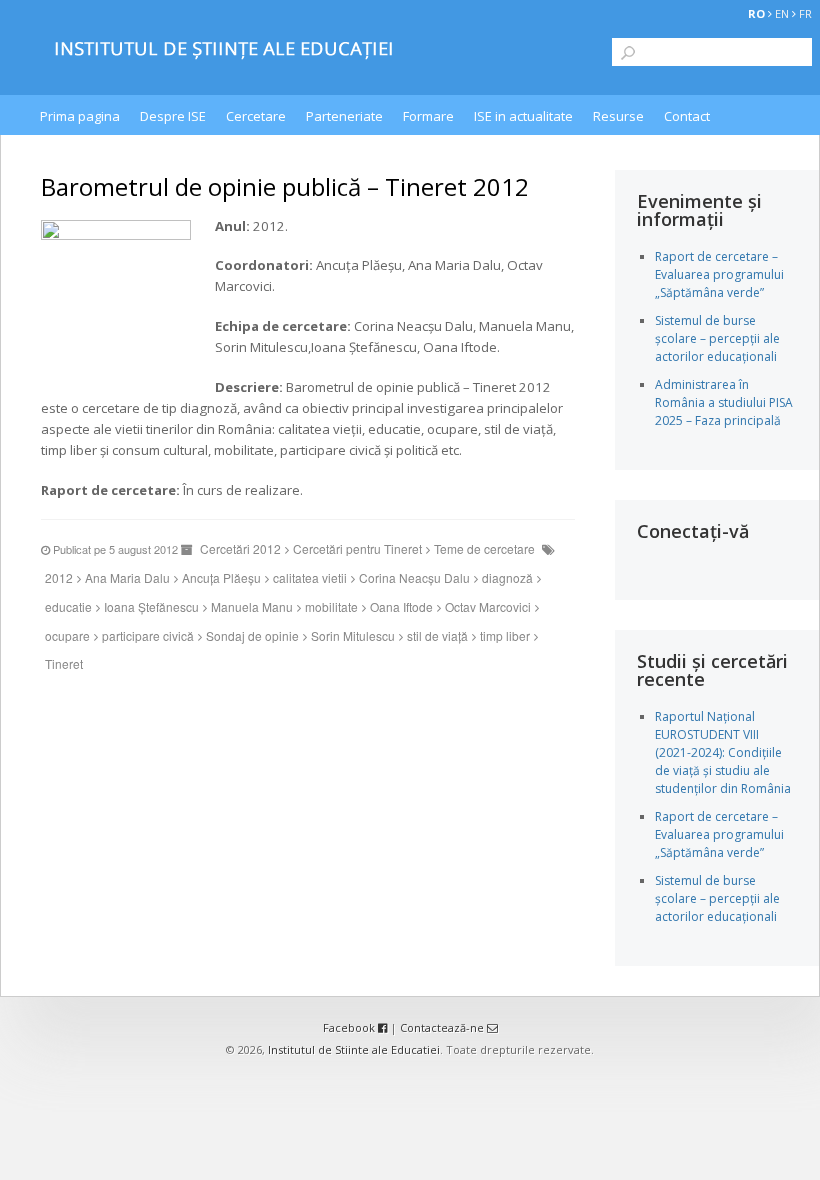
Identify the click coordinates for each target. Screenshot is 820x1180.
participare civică (148, 635)
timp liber (505, 635)
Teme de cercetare (484, 548)
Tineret (64, 663)
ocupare (67, 635)
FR (805, 13)
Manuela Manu (252, 606)
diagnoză (507, 577)
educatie (68, 606)
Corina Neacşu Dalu (414, 577)
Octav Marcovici (488, 606)
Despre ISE (173, 116)
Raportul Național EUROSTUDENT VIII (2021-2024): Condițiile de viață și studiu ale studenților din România (723, 752)
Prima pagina (80, 116)
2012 (59, 577)
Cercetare (256, 116)
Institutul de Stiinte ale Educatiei (354, 1049)
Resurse (618, 116)
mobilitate (331, 606)
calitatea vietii (310, 577)
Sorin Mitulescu (353, 635)
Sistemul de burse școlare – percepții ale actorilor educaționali (717, 338)
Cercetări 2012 (240, 548)
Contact (687, 116)
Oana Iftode (401, 606)
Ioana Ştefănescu (151, 606)
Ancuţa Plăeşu (221, 577)
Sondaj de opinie (252, 635)
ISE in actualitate (523, 116)
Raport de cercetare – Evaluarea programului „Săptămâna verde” (719, 274)
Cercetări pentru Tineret (357, 548)
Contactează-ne (443, 1027)
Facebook (350, 1027)
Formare (428, 116)
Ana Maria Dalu (127, 577)
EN (782, 13)
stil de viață (437, 635)
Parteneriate (344, 116)
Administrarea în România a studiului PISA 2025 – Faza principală (724, 402)
